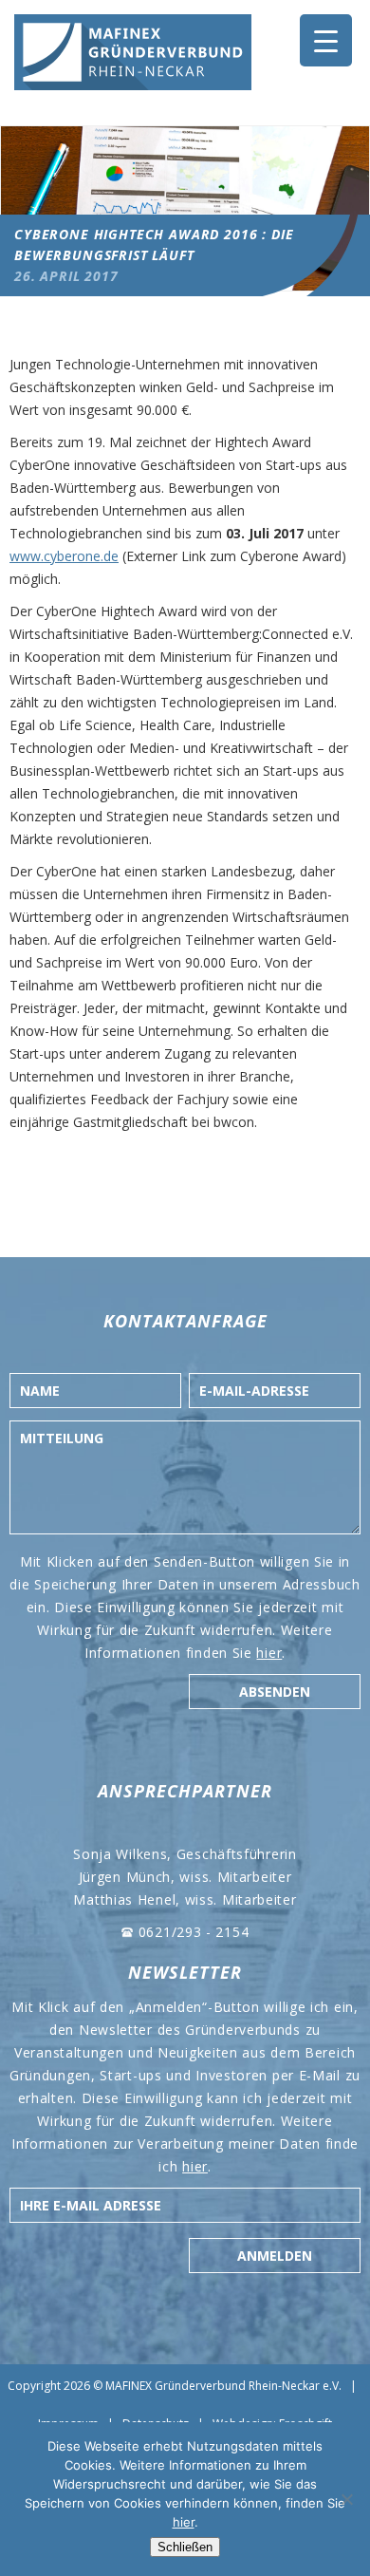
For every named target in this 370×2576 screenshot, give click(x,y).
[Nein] (346, 2499)
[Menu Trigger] (326, 40)
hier (269, 1653)
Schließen (185, 2547)
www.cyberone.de (64, 556)
